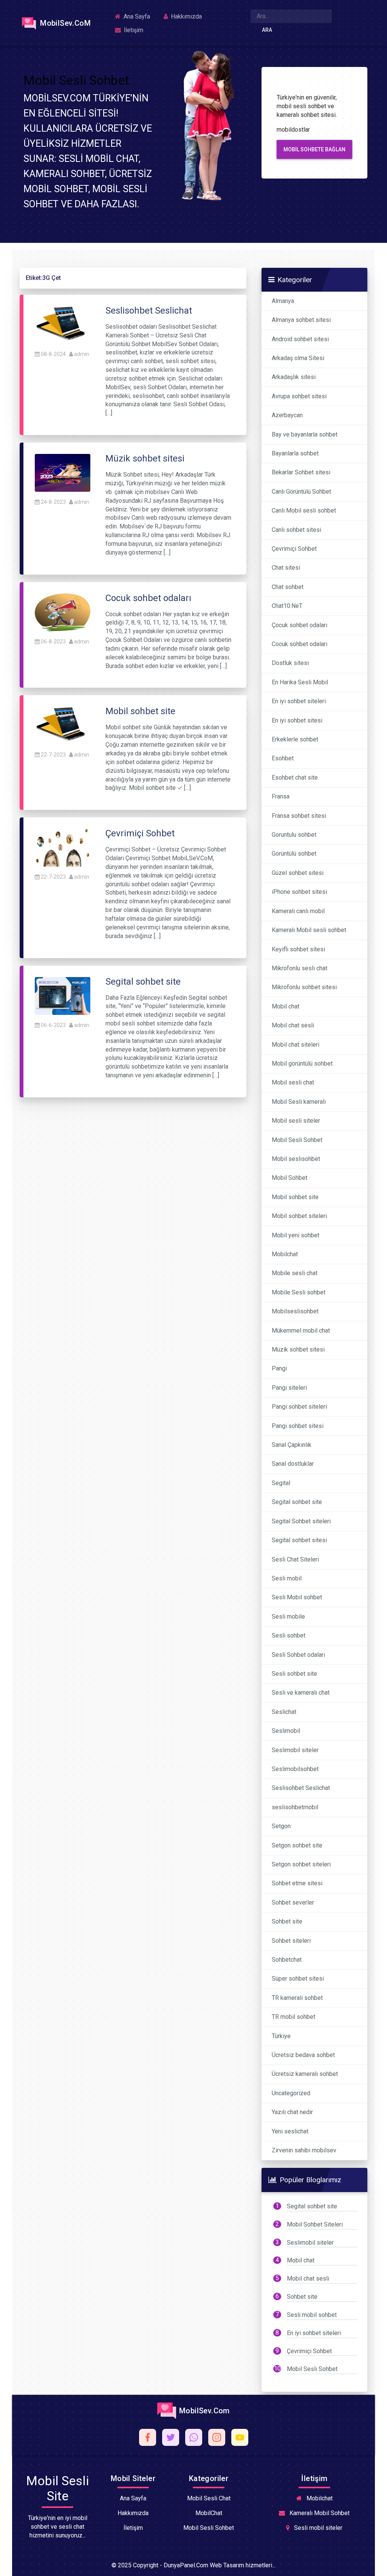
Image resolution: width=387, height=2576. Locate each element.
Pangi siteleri (289, 1388)
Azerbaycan (287, 415)
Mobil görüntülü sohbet (302, 1063)
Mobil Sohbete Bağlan (314, 149)
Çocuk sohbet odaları (300, 625)
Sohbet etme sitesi (297, 1883)
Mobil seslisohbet (296, 1159)
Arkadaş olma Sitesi (298, 358)
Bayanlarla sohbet (295, 453)
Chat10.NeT (287, 606)
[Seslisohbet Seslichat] (63, 324)
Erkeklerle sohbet (295, 739)
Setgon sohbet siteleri (301, 1864)
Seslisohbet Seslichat (301, 1788)
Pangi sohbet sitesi (298, 1426)
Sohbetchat (287, 1960)
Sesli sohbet (289, 1635)
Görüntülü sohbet (294, 854)
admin (82, 354)
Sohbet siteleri (291, 1941)
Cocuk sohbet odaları (300, 644)
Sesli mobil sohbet (312, 2315)
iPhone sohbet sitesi (299, 892)
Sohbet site (287, 1921)
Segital (281, 1483)
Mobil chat (286, 1006)
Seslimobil (286, 1731)
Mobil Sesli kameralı (299, 1102)
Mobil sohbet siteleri (299, 1216)
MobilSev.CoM (64, 23)
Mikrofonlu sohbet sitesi (304, 987)
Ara (267, 30)
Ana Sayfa (136, 16)
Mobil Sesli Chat (209, 2498)
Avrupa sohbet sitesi (299, 396)
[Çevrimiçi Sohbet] (63, 847)
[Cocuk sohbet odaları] (63, 612)
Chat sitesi (286, 568)
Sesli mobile (288, 1617)
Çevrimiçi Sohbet (294, 549)
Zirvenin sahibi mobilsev (304, 2150)
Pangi (279, 1368)
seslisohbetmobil (295, 1807)
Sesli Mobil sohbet (297, 1597)
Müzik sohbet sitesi (298, 1349)
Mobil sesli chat (293, 1082)
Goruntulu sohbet (294, 835)
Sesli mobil (287, 1578)
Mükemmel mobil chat (301, 1331)
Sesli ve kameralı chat (301, 1693)
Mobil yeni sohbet (296, 1235)
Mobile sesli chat (295, 1273)
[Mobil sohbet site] (63, 725)
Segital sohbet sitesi (299, 1540)
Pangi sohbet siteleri (299, 1407)
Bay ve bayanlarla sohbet (305, 434)
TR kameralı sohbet (297, 1998)
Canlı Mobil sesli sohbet (304, 510)
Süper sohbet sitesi (298, 1979)
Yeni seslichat (290, 2131)
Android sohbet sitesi (300, 339)
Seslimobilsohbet (295, 1769)
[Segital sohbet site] (63, 995)
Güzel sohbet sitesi (298, 873)
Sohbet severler (293, 1902)
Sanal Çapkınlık (292, 1445)
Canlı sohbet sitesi (296, 530)
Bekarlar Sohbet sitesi (301, 472)
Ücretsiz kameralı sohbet (305, 2074)
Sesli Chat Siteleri (295, 1559)
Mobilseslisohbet (295, 1311)
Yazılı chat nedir (292, 2112)
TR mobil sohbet (293, 2017)
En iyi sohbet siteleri (299, 701)
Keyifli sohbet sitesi (298, 949)
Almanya (283, 301)
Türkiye (281, 2036)
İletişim (133, 30)
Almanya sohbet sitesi (301, 320)
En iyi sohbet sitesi (297, 720)
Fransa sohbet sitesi (299, 816)
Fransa (281, 796)
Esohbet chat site (295, 778)
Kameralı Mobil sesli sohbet (309, 930)
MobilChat (209, 2513)
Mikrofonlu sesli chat (300, 968)
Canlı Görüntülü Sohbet (301, 492)
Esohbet (283, 758)
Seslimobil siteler (295, 1750)
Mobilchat (285, 1254)
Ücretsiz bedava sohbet (303, 2055)
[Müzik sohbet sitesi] (63, 472)
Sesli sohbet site (294, 1674)
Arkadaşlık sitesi (294, 377)
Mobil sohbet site (295, 1197)
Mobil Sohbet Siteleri (315, 2224)
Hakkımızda (186, 16)
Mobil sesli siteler (296, 1121)
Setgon (281, 1826)
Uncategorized (291, 2093)
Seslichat (284, 1712)
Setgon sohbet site (297, 1845)
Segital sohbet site (297, 1502)
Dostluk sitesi (290, 663)
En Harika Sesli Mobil (300, 682)
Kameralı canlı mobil (298, 911)
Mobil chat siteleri (296, 1045)
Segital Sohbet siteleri (301, 1521)
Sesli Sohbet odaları (298, 1655)
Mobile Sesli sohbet (299, 1292)
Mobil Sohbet (289, 1178)
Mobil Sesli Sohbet (297, 1140)
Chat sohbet (288, 587)
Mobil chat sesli (293, 1025)
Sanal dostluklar (293, 1464)
